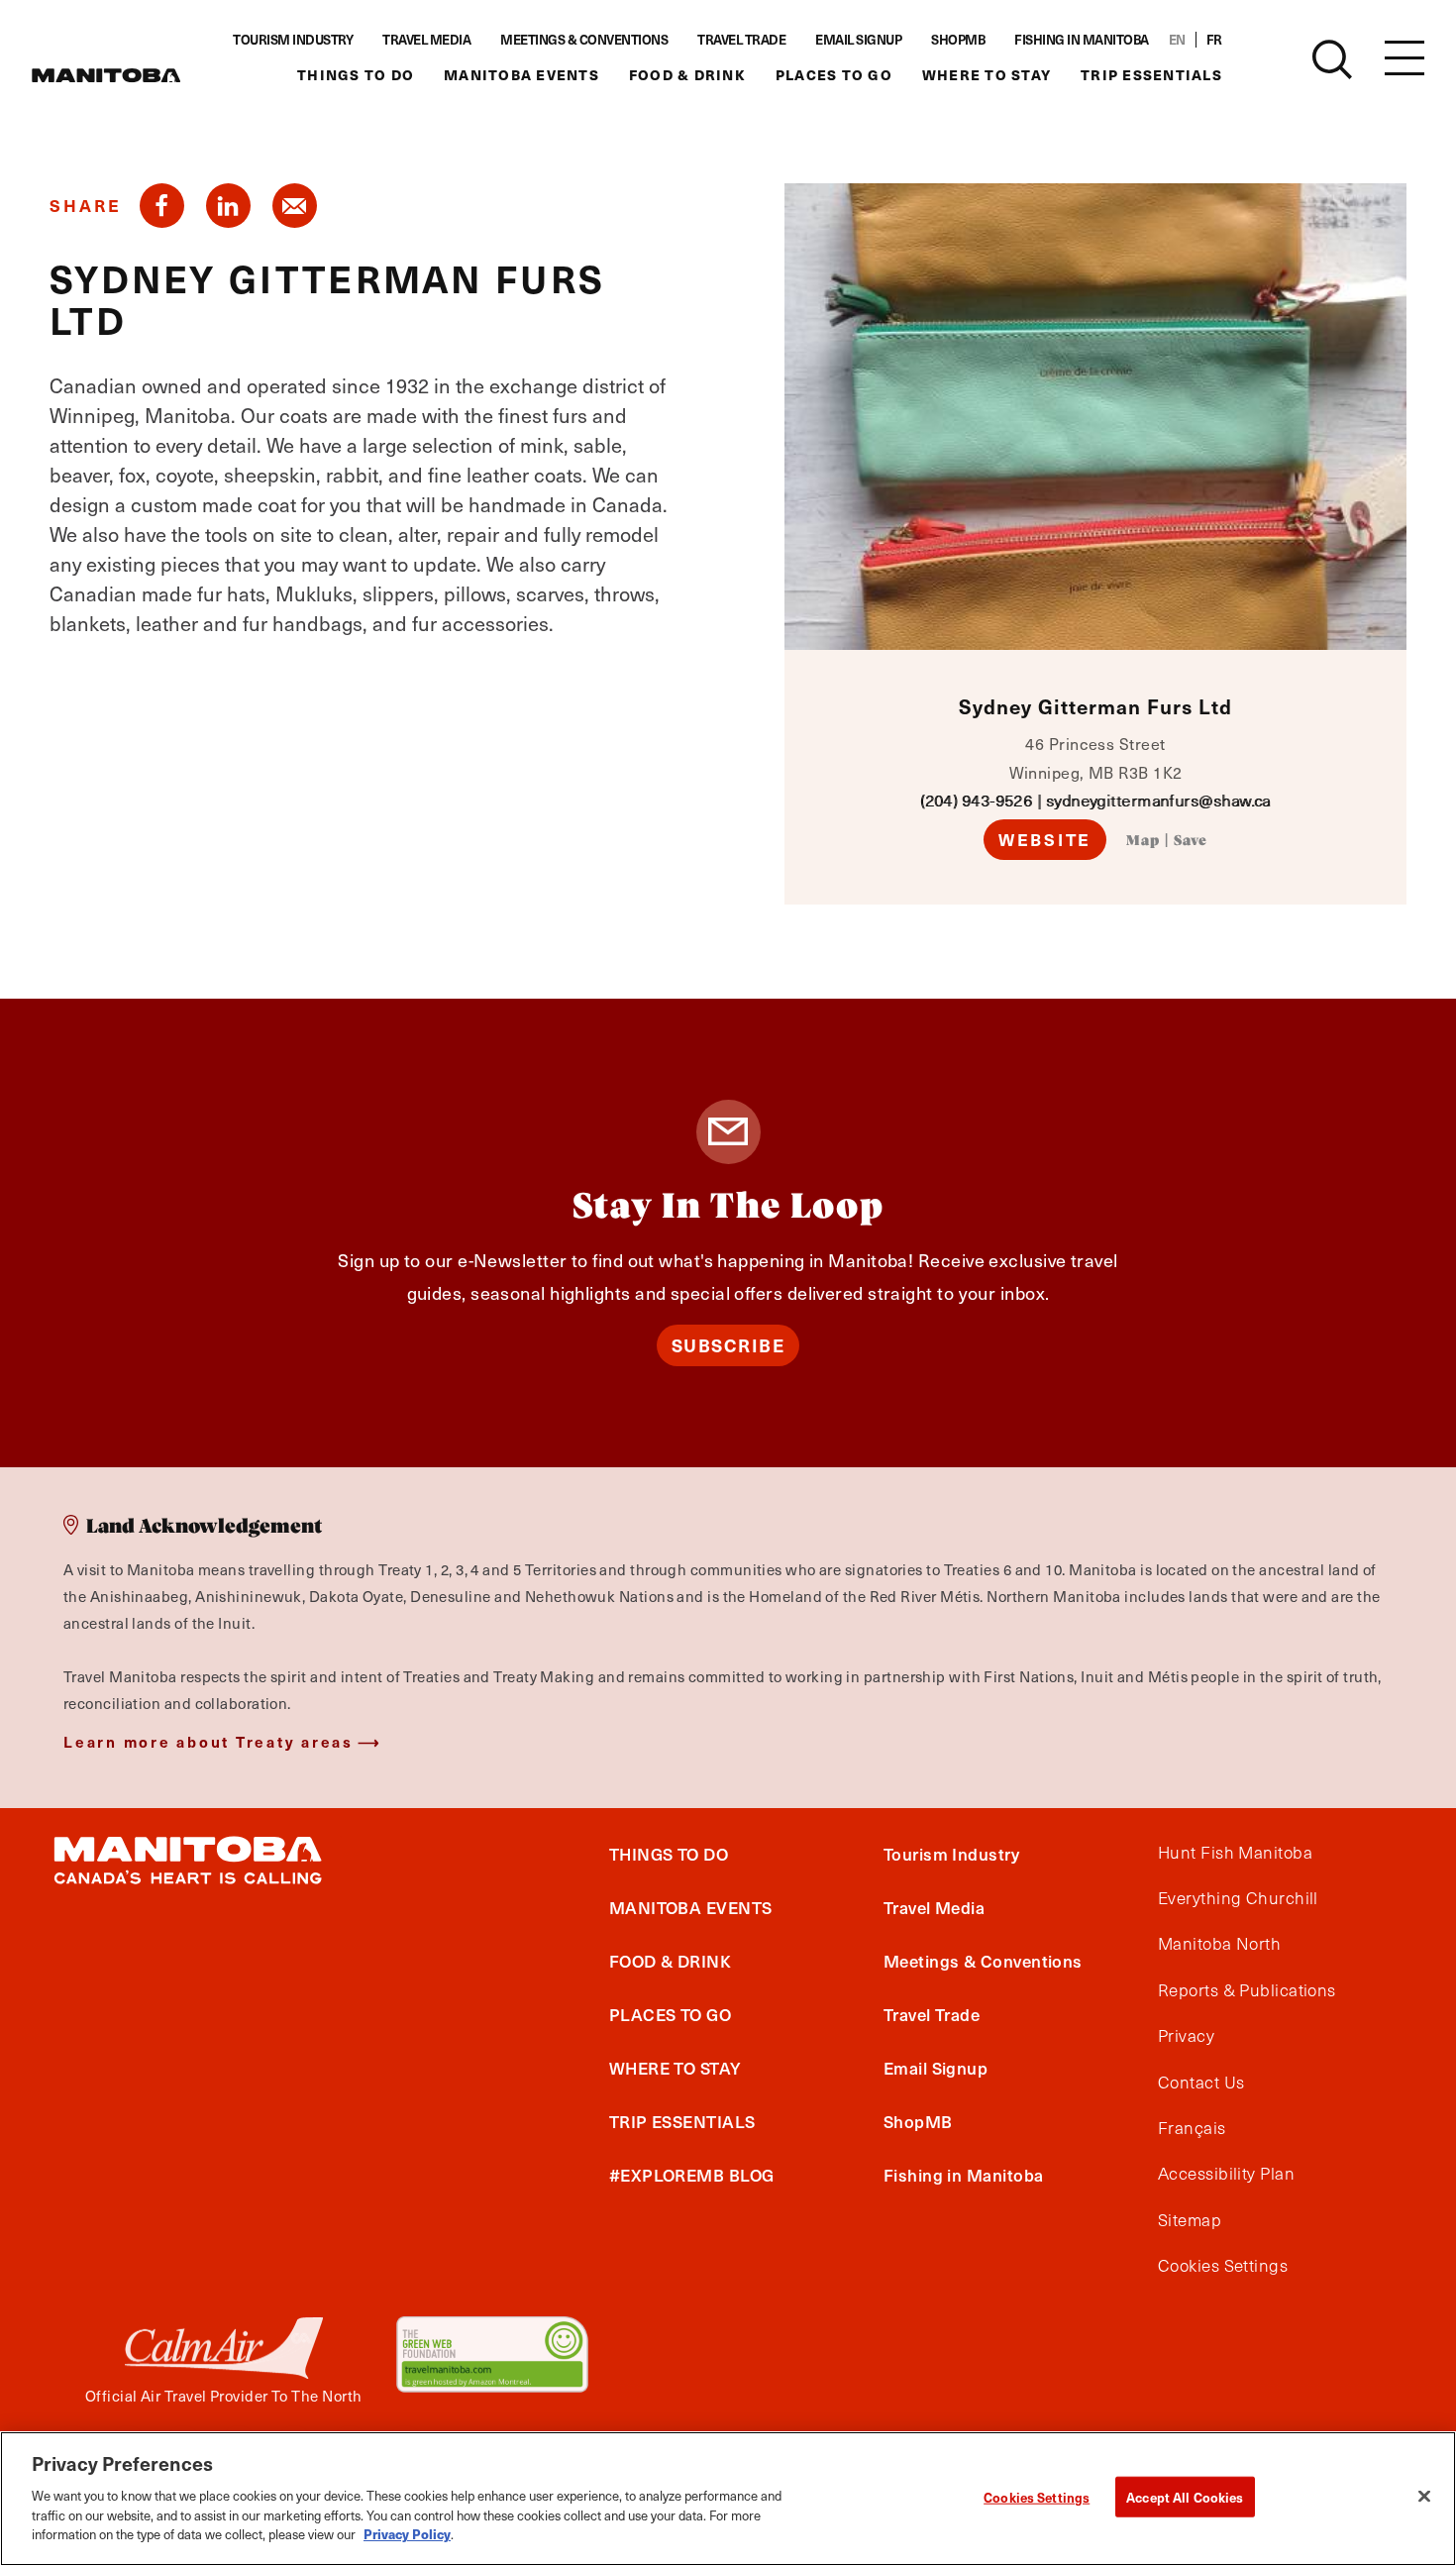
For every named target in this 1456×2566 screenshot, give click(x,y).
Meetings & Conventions (584, 40)
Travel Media (426, 40)
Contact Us (1201, 2083)
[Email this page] (295, 206)
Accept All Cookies (1185, 2496)
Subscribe (728, 1345)
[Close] (1424, 2496)
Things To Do (356, 75)
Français (1192, 2128)
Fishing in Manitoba (1082, 40)
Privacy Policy (407, 2533)
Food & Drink (687, 75)
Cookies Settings (1037, 2496)
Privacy (1186, 2036)
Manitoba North (1219, 1944)
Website (1045, 839)
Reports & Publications (1247, 1990)
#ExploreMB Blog (692, 2175)
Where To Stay (987, 75)
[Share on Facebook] (162, 206)
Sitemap (1190, 2220)
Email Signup (858, 40)
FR (1214, 40)
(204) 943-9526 (976, 800)
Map (1143, 841)
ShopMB (958, 40)
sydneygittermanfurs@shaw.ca (1158, 800)
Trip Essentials (1151, 75)
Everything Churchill (1238, 1898)
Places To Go (834, 75)
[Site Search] (1332, 59)
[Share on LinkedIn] (228, 206)
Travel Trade (741, 40)
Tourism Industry (293, 40)
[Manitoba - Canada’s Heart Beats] (106, 75)
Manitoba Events (521, 75)
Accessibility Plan (1226, 2174)
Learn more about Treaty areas (208, 1741)
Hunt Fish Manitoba (1235, 1853)
